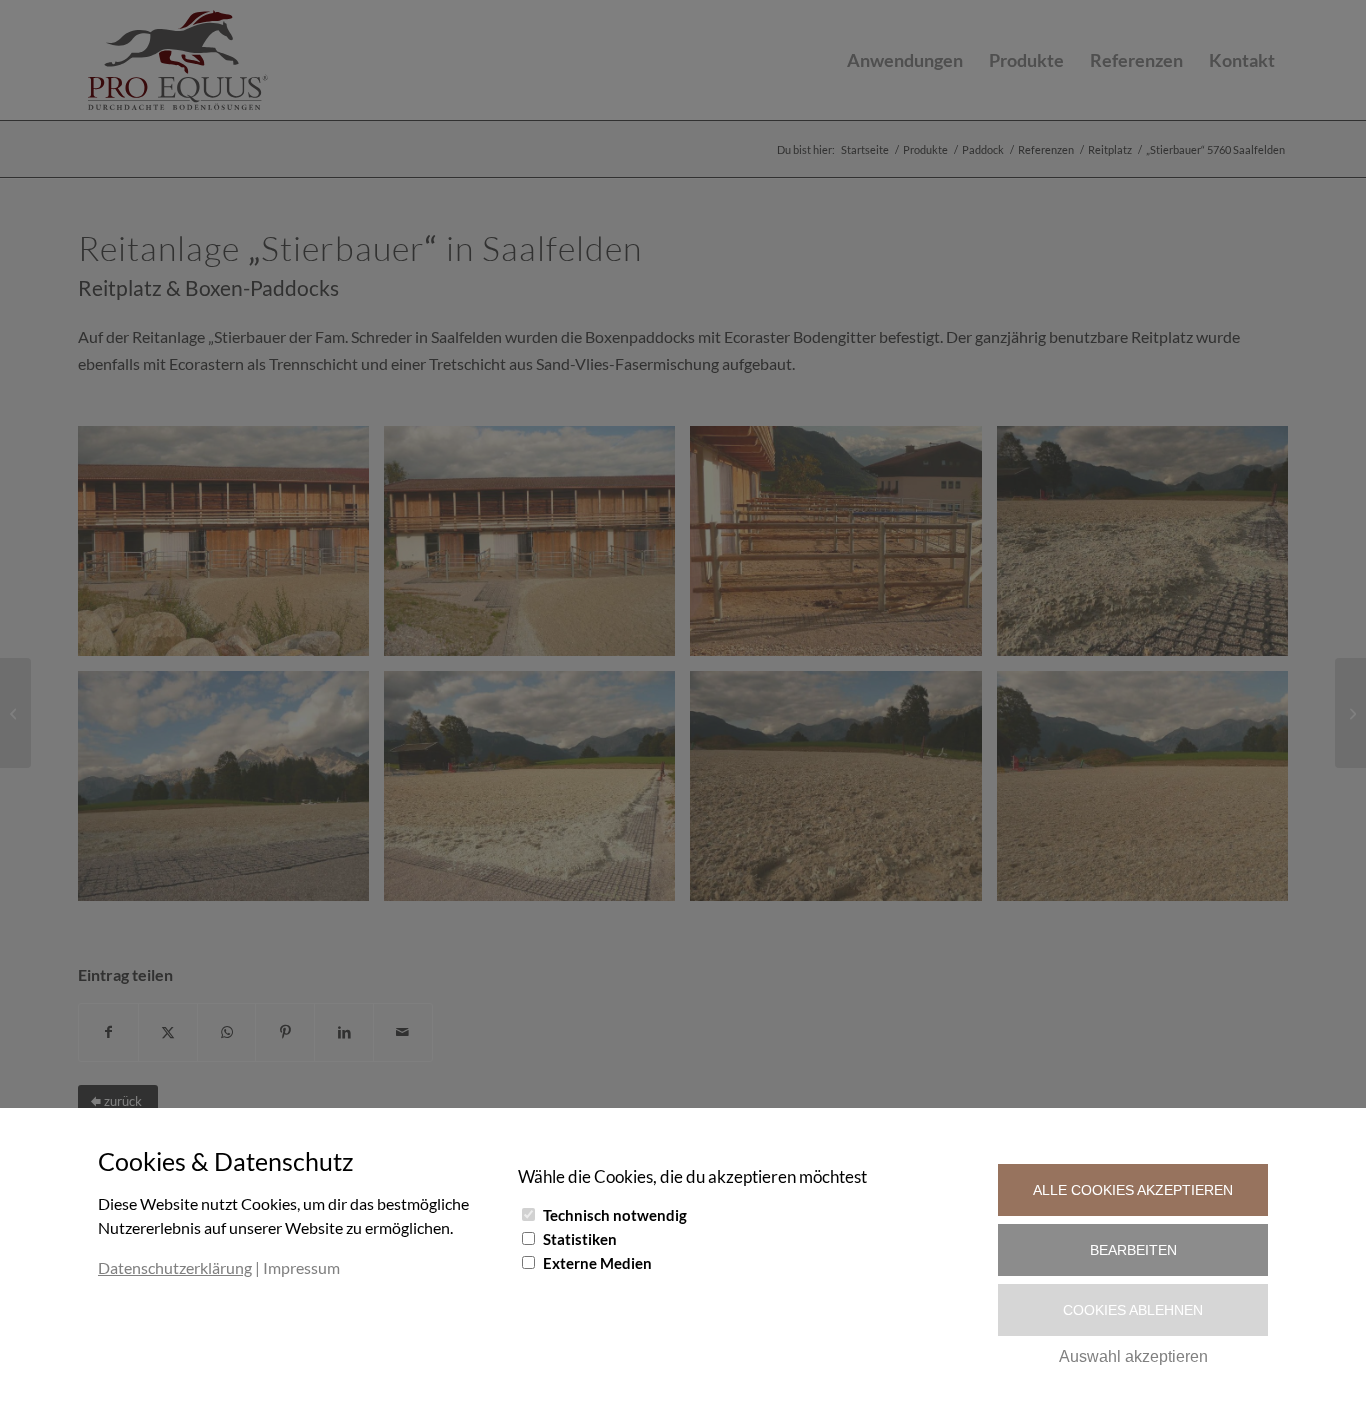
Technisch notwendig (615, 1215)
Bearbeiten (1133, 1250)
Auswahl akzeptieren (1133, 1356)
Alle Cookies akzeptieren (1133, 1190)
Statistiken (580, 1239)
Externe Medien (597, 1263)
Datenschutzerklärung (175, 1267)
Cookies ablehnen (1133, 1310)
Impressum (301, 1267)
